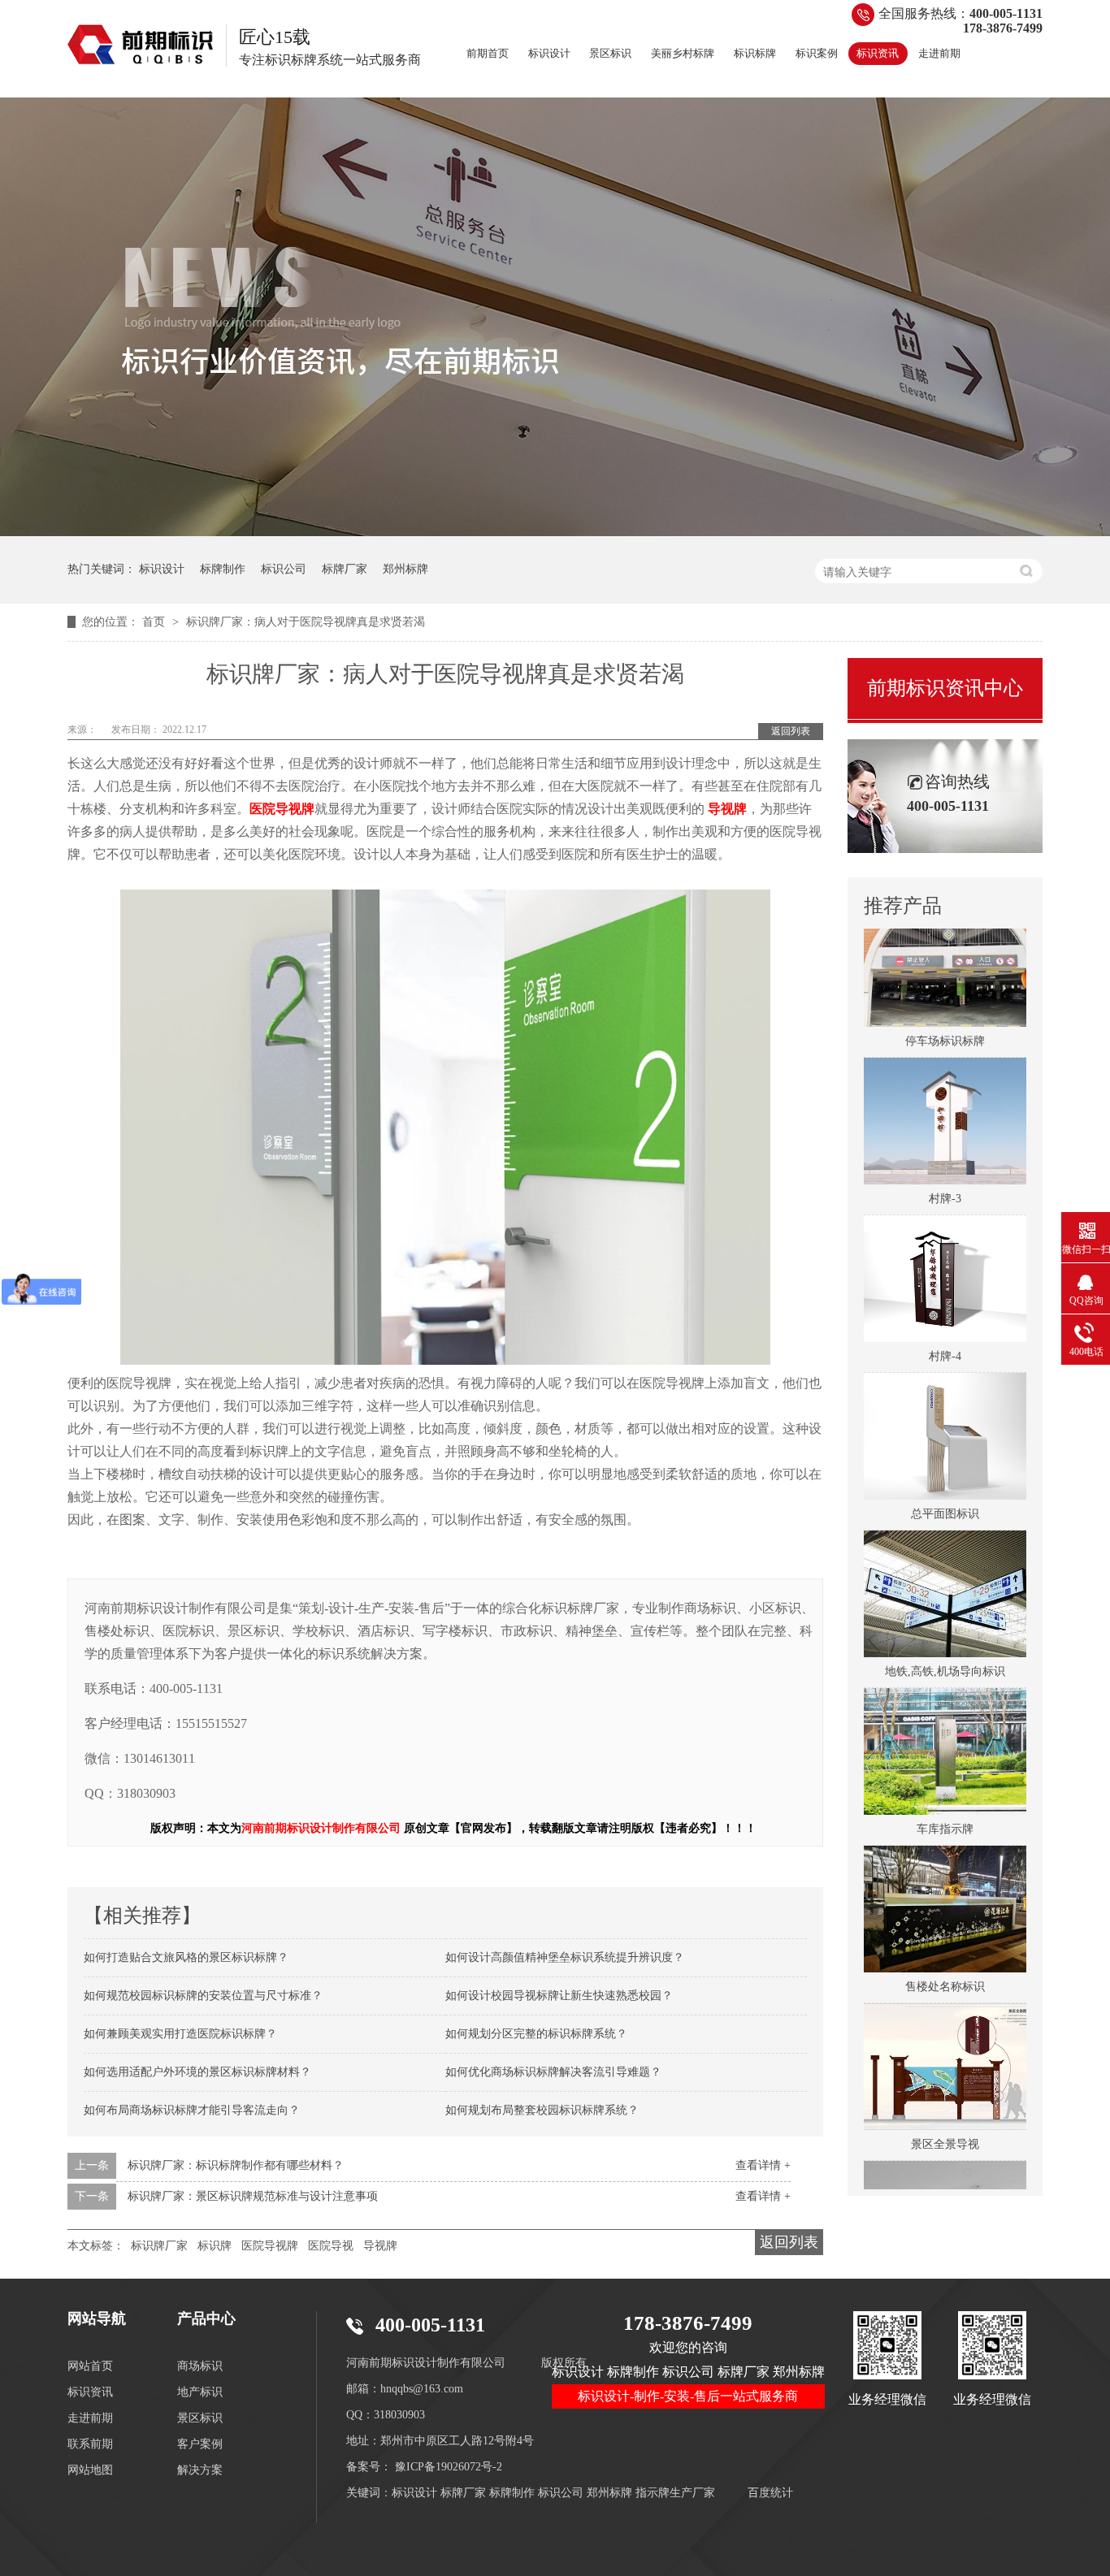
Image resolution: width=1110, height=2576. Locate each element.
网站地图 (90, 2470)
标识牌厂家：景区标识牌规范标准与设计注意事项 (253, 2196)
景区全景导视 (945, 2117)
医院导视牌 (270, 2246)
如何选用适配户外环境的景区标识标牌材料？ (197, 2072)
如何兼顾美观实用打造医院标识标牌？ (180, 2034)
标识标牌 (755, 53)
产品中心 (206, 2318)
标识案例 (817, 53)
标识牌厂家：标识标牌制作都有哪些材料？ (236, 2165)
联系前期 (90, 2444)
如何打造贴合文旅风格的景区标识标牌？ (186, 1957)
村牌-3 (945, 1171)
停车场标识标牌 (945, 1013)
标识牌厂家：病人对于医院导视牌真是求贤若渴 (306, 622)
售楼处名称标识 (945, 1959)
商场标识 (200, 2366)
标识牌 (215, 2246)
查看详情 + (763, 2165)
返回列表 (791, 731)
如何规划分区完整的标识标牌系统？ (536, 2034)
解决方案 (200, 2470)
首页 (155, 622)
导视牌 (380, 2246)
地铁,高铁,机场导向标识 (945, 1644)
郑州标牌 (405, 569)
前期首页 (488, 53)
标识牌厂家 (159, 2246)
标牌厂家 (345, 569)
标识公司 (284, 569)
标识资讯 (878, 53)
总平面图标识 (945, 1486)
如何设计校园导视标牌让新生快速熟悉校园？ (559, 1996)
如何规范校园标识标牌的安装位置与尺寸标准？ (203, 1996)
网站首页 (90, 2366)
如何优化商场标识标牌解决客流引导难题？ (553, 2072)
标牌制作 (223, 569)
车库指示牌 (945, 1801)
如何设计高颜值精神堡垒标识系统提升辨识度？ (565, 1957)
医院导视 (331, 2246)
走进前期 (939, 53)
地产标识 (200, 2392)
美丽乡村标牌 (683, 53)
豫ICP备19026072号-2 (449, 2467)
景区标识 (610, 53)
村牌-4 (945, 1329)
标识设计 (549, 53)
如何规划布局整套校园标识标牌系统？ (542, 2110)
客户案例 (200, 2444)
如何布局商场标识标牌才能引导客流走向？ (192, 2110)
